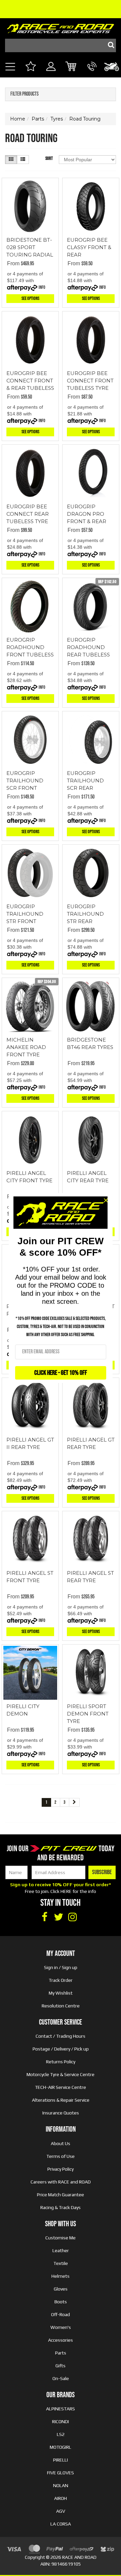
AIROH (61, 2498)
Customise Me (61, 2238)
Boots (61, 2302)
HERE (66, 1891)
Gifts (61, 2366)
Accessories (61, 2340)
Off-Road (61, 2314)
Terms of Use (61, 2156)
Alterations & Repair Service (61, 2100)
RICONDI (61, 2421)
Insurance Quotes (61, 2113)
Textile (61, 2263)
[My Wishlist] (30, 67)
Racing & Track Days (61, 2207)
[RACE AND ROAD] (61, 27)
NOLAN (61, 2485)
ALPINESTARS (61, 2409)
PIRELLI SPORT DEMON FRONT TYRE (88, 1714)
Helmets (61, 2276)
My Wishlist (61, 1993)
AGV (61, 2511)
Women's (61, 2327)
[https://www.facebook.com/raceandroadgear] (44, 1917)
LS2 (61, 2434)
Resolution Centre (61, 2006)
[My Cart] (71, 67)
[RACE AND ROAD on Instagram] (73, 1917)
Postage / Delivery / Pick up (61, 2049)
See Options (30, 298)
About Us (61, 2143)
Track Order (61, 1980)
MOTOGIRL (61, 2447)
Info (42, 287)
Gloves (61, 2289)
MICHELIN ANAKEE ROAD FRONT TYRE (26, 1047)
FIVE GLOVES (61, 2473)
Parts (61, 2353)
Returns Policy (61, 2062)
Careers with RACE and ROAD (61, 2182)
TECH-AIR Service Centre (61, 2087)
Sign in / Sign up (61, 1967)
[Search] (109, 45)
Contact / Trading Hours (61, 2036)
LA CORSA (61, 2524)
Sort (49, 158)
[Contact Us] (92, 74)
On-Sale (61, 2378)
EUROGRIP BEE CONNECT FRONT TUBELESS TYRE (90, 381)
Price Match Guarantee (61, 2195)
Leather (61, 2250)
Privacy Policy (61, 2169)
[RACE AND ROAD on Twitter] (58, 1917)
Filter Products (25, 94)
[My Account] (51, 74)
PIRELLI (61, 2460)
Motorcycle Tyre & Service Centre (61, 2074)
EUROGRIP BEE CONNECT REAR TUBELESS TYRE (28, 514)
